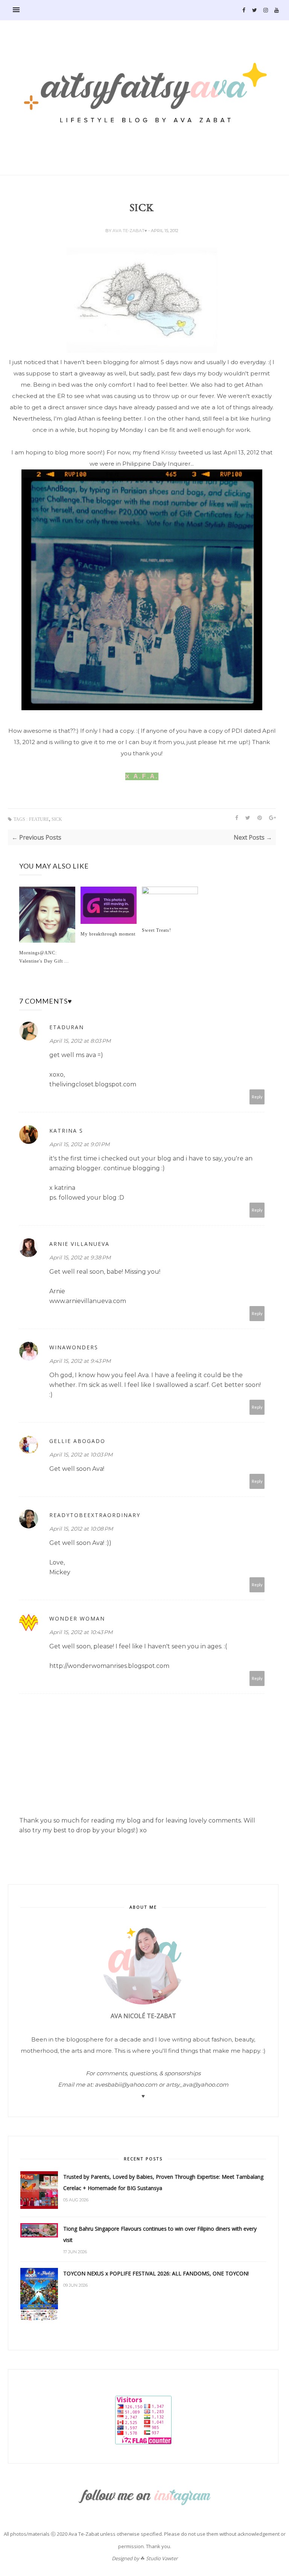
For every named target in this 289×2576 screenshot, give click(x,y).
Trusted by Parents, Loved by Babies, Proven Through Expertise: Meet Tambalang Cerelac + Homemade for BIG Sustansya (163, 2182)
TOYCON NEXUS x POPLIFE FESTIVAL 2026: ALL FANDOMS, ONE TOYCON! (156, 2273)
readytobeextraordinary (95, 1515)
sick (57, 819)
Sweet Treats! (157, 930)
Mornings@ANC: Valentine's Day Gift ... (44, 957)
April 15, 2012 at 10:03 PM (81, 1455)
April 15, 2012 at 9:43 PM (80, 1361)
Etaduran (67, 1027)
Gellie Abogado (77, 1441)
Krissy (169, 452)
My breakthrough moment (108, 934)
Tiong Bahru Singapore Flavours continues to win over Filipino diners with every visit (160, 2234)
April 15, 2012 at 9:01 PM (79, 1144)
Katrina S (66, 1131)
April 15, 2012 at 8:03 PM (80, 1041)
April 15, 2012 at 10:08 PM (81, 1529)
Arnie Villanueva (79, 1244)
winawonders (74, 1347)
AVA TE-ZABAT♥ (130, 231)
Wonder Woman (77, 1618)
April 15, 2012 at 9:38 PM (80, 1258)
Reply (257, 1097)
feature (39, 819)
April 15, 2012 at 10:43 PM (81, 1632)
